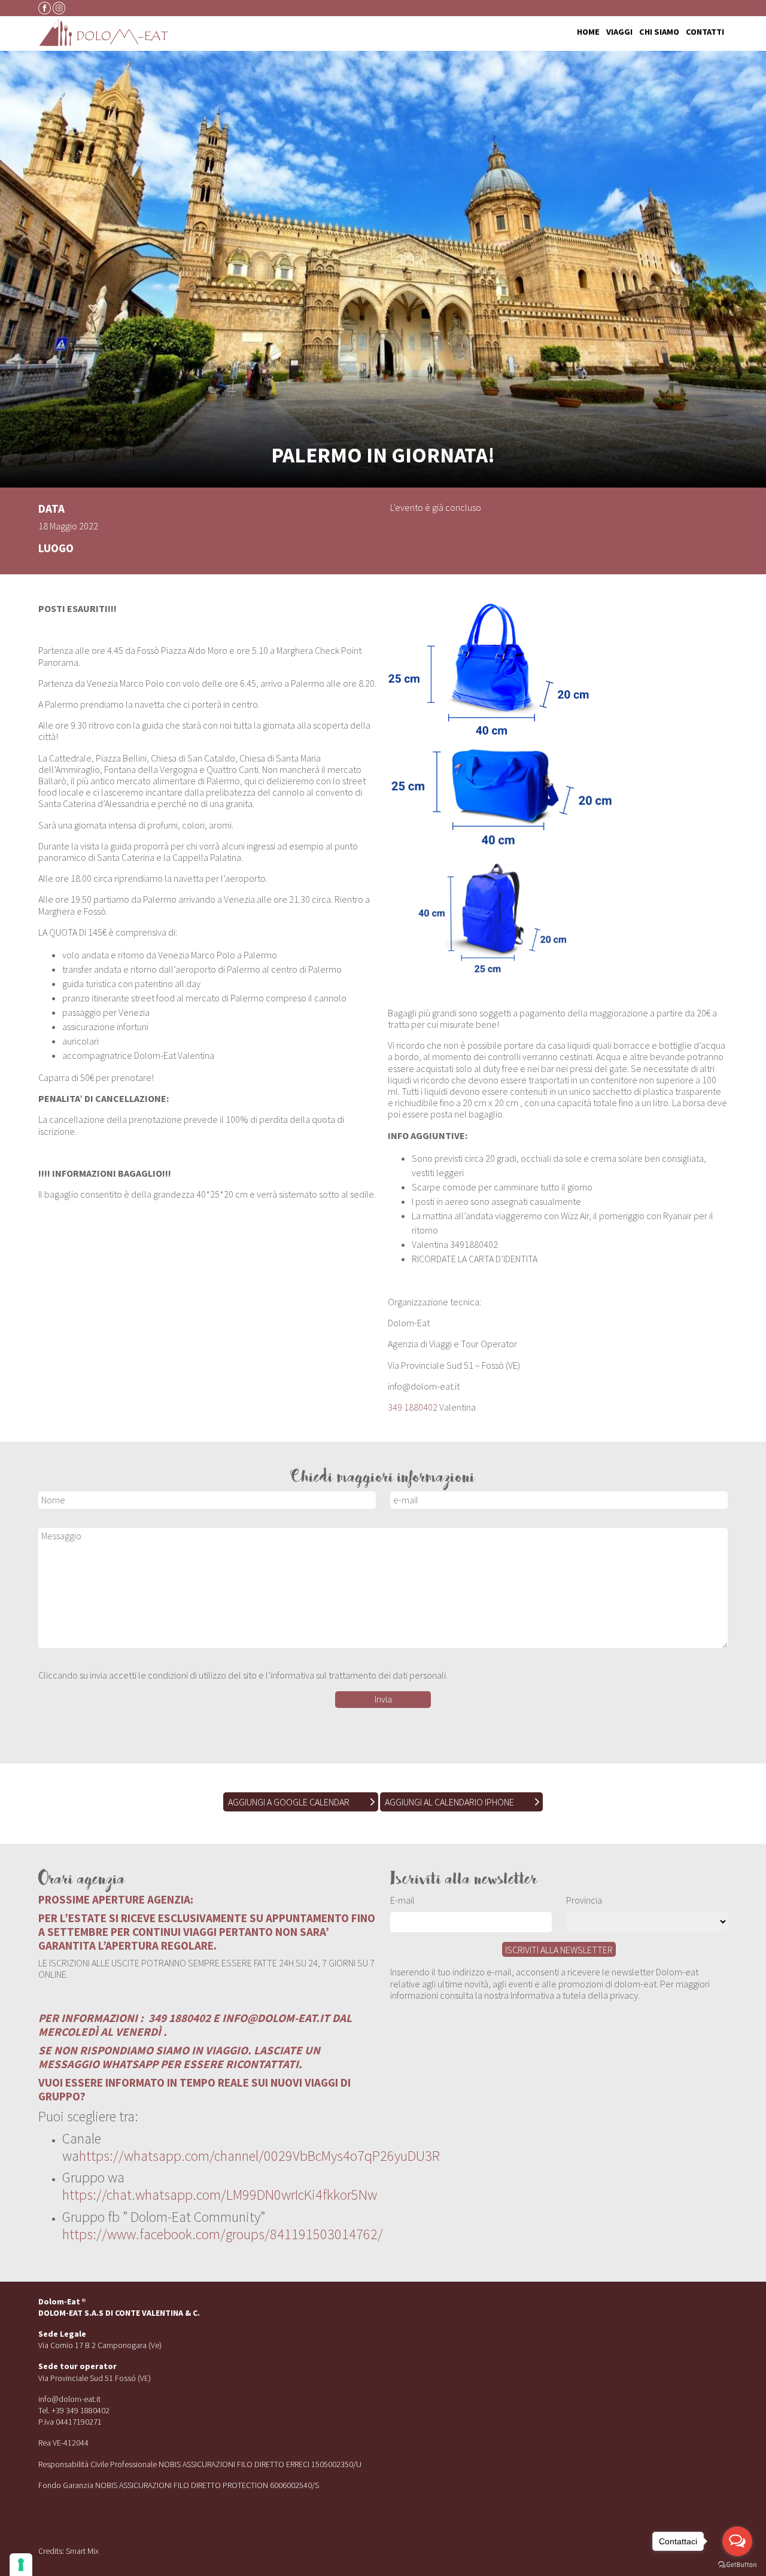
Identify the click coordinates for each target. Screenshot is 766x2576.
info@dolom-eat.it (69, 2399)
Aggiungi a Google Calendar (289, 1802)
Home (588, 32)
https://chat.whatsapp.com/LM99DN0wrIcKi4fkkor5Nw (220, 2195)
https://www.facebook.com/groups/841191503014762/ (223, 2234)
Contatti (705, 32)
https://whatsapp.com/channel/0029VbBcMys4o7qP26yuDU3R (259, 2156)
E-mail (402, 1900)
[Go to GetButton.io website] (737, 2564)
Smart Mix (82, 2551)
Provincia (584, 1900)
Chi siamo (659, 32)
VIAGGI (619, 32)
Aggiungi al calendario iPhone (449, 1802)
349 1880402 (413, 1407)
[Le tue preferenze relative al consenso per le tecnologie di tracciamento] (21, 2565)
